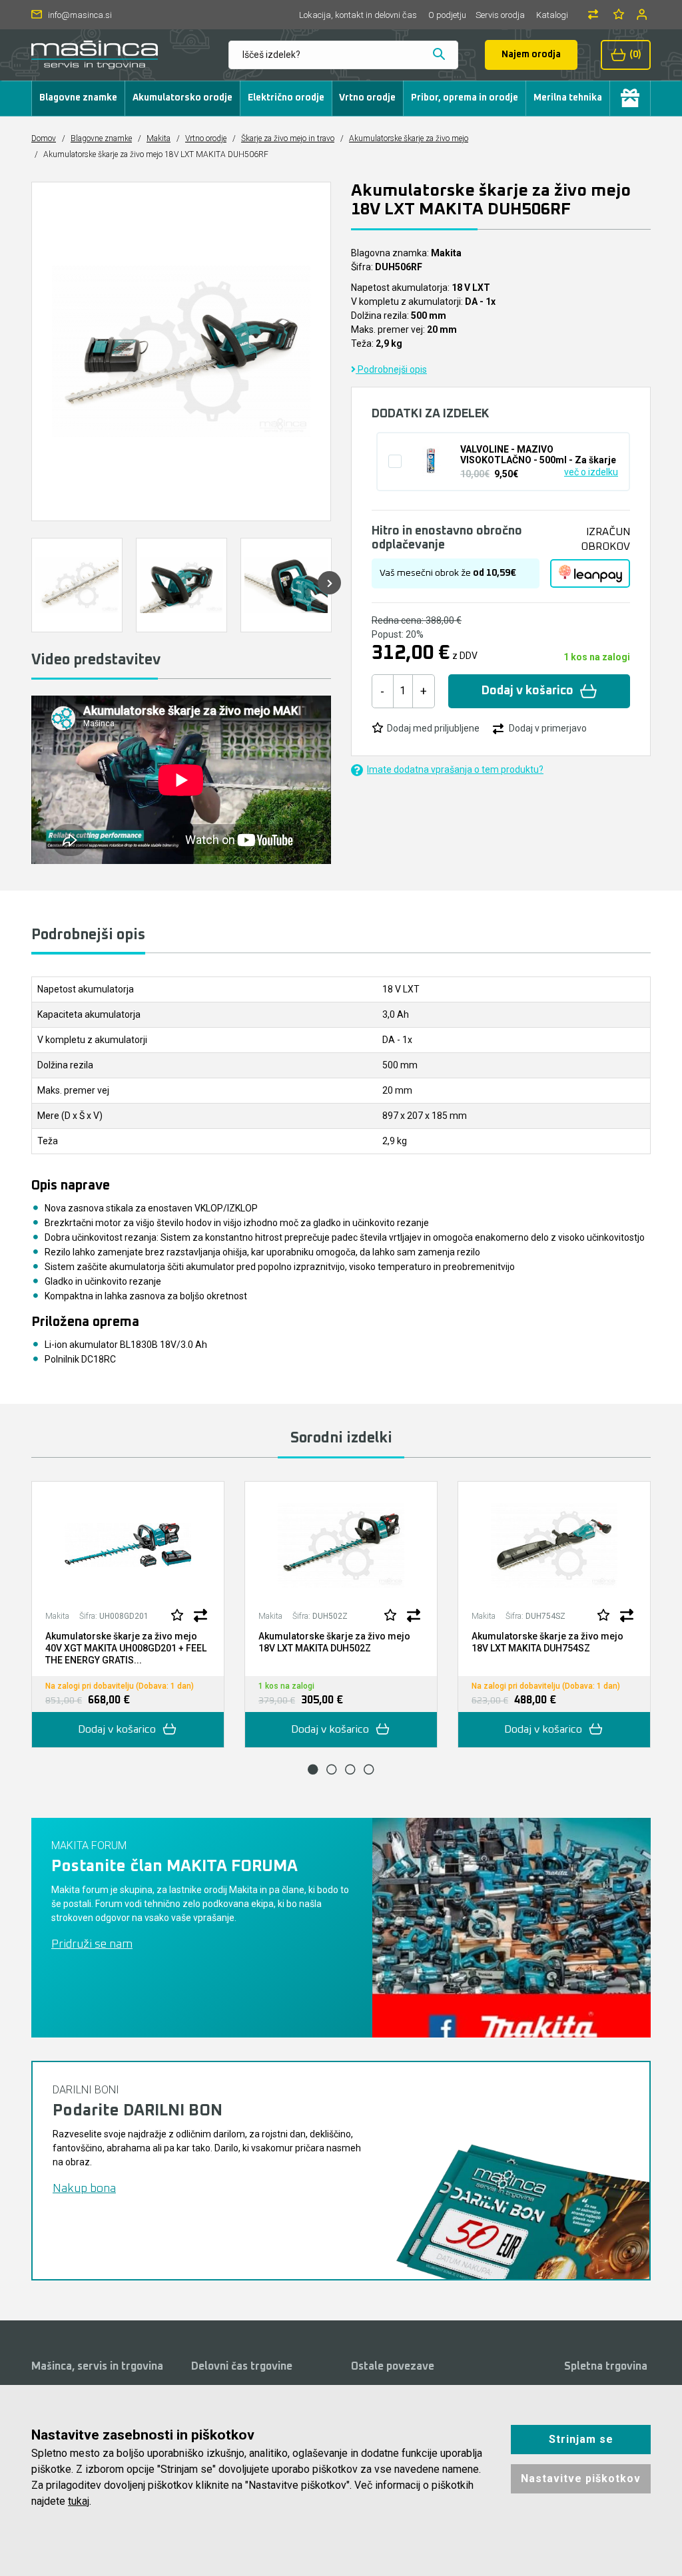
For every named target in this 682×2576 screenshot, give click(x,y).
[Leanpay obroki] (590, 574)
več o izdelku (591, 472)
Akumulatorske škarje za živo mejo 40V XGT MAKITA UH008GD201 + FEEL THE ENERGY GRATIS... (126, 1648)
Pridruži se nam (92, 1944)
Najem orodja (531, 55)
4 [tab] (369, 1769)
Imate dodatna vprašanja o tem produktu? (455, 769)
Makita (159, 138)
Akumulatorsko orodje (182, 98)
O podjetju (447, 15)
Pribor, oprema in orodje (465, 98)
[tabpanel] (128, 1614)
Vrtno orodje (367, 98)
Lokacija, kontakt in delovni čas (358, 15)
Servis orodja (500, 15)
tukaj (79, 2501)
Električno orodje (286, 98)
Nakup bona (84, 2189)
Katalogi (552, 15)
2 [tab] (332, 1769)
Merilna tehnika (568, 98)
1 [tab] (313, 1769)
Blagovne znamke (78, 98)
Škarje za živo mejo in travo (288, 138)
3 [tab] (350, 1769)
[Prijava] (643, 14)
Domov (44, 138)
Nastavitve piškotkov (581, 2478)
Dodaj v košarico (527, 691)
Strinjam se (581, 2439)
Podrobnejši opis (391, 369)
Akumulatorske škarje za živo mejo (409, 138)
